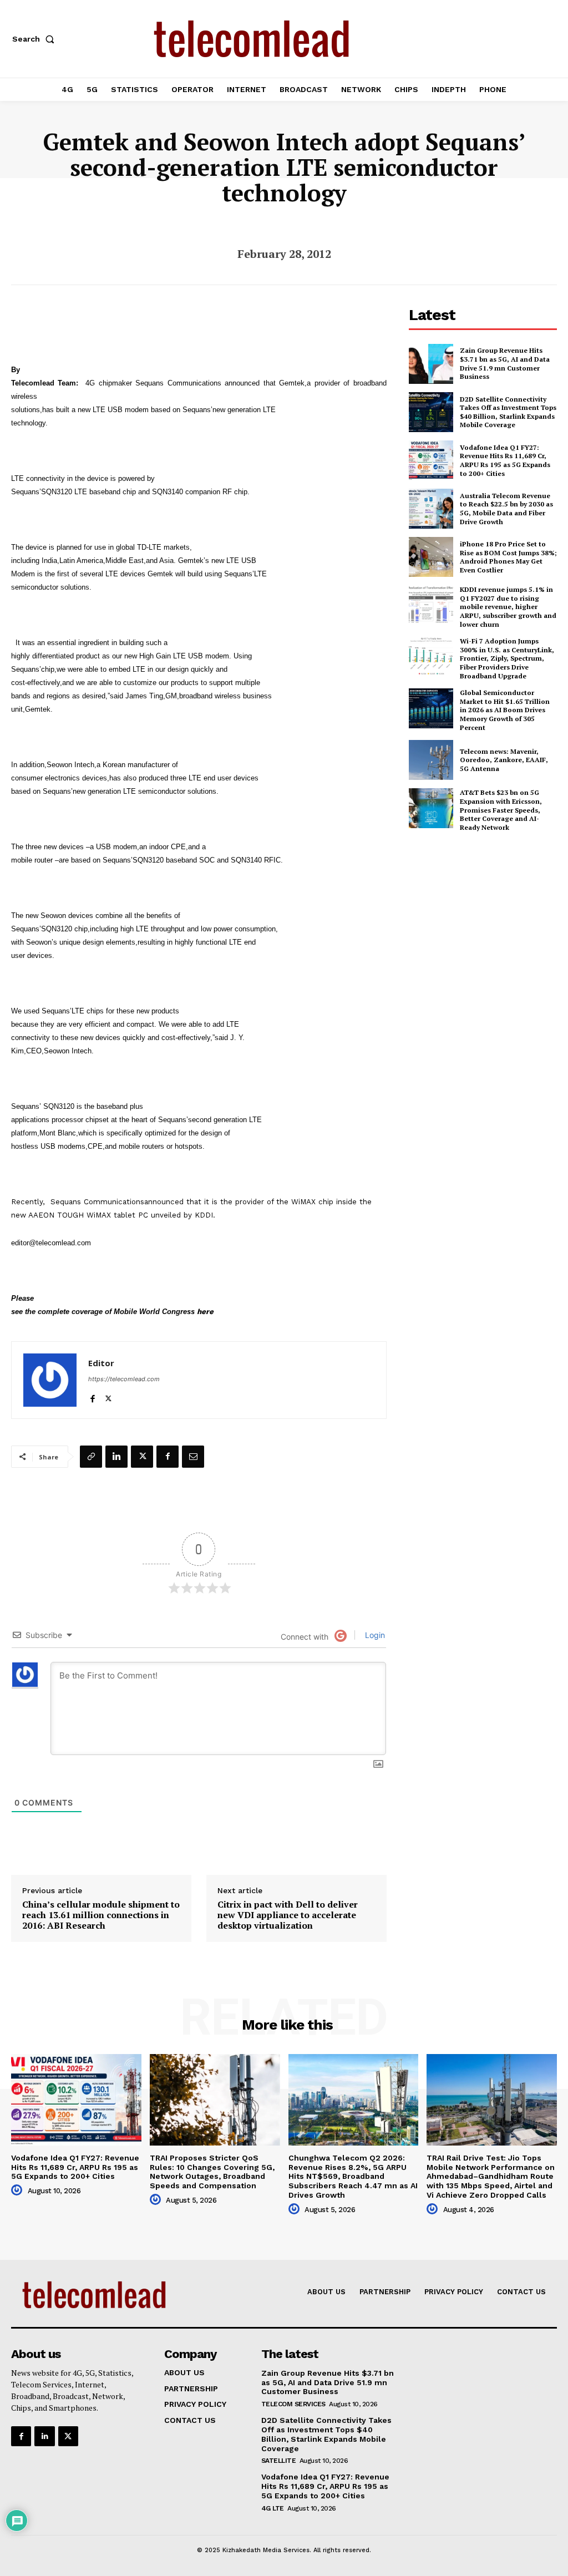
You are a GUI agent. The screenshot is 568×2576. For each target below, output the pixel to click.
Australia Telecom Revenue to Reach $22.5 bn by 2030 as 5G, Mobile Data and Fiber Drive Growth (506, 509)
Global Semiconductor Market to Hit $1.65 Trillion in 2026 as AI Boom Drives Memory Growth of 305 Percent (505, 710)
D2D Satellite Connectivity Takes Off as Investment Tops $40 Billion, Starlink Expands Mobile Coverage (508, 412)
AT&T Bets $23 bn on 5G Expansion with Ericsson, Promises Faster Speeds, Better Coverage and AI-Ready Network (501, 810)
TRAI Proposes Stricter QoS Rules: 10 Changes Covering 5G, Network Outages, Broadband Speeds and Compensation (212, 2172)
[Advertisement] (488, 919)
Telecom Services (293, 2404)
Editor (101, 1363)
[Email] (193, 1457)
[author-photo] (18, 2190)
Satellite (279, 2461)
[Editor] (50, 1380)
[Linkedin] (116, 1457)
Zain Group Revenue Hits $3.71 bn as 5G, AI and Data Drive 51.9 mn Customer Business (505, 363)
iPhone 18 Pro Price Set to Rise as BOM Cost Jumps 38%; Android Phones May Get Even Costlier (508, 557)
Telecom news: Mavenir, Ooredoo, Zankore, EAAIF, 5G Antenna (504, 760)
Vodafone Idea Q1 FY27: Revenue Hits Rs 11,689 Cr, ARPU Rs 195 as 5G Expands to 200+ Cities (505, 460)
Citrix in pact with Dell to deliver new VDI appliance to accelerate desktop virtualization (288, 1915)
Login (374, 1635)
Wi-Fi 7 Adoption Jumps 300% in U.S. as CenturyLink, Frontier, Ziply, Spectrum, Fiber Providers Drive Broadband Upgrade (507, 658)
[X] (108, 1396)
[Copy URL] (91, 1457)
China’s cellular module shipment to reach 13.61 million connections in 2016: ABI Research (101, 1915)
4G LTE (273, 2508)
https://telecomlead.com (124, 1379)
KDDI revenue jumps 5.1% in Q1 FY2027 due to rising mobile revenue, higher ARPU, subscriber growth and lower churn (508, 607)
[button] (35, 39)
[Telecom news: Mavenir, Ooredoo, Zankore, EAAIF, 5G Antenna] (431, 760)
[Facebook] (92, 1396)
